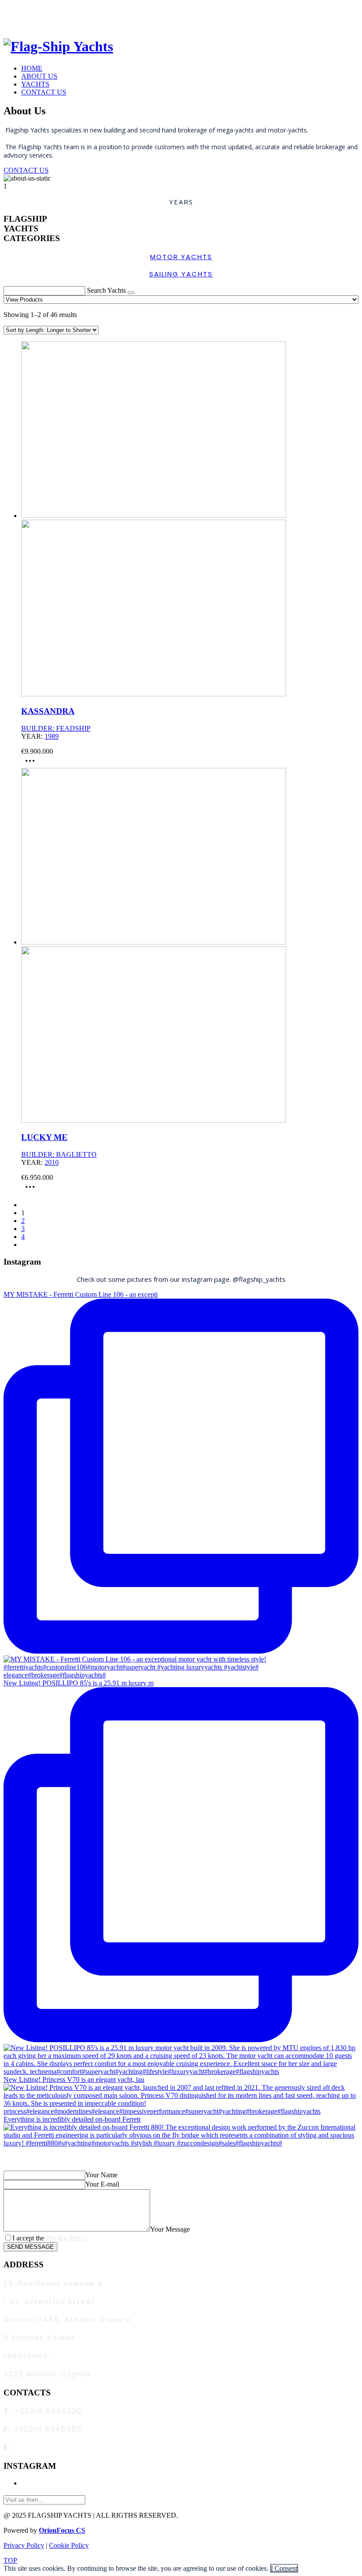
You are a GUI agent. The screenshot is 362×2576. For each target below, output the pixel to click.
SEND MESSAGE (30, 2247)
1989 (52, 736)
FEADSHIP (73, 728)
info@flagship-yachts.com (70, 2447)
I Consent (284, 2568)
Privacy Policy (66, 2238)
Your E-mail (102, 2184)
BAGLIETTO (76, 1154)
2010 (52, 1162)
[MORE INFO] (32, 764)
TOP (10, 2560)
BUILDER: (39, 728)
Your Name (101, 2175)
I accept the (49, 2238)
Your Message (170, 2229)
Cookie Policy (69, 2545)
